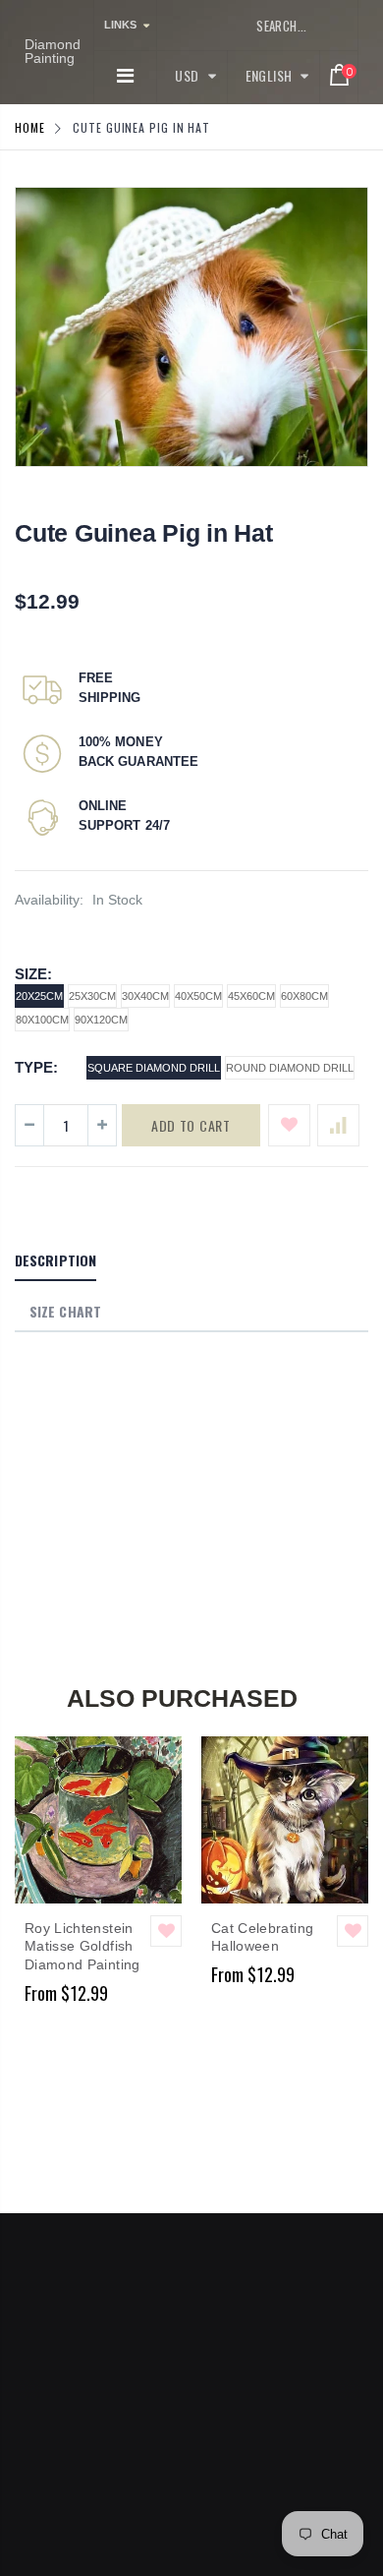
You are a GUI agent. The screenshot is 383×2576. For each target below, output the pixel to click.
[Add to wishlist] (289, 1125)
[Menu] (125, 76)
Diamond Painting (53, 51)
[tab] (55, 1261)
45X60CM (251, 996)
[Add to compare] (338, 1125)
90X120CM (101, 1020)
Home (30, 127)
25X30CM (92, 996)
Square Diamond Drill (154, 1068)
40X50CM (198, 996)
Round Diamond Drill (290, 1068)
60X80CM (304, 996)
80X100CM (42, 1020)
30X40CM (145, 996)
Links (120, 25)
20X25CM (39, 996)
